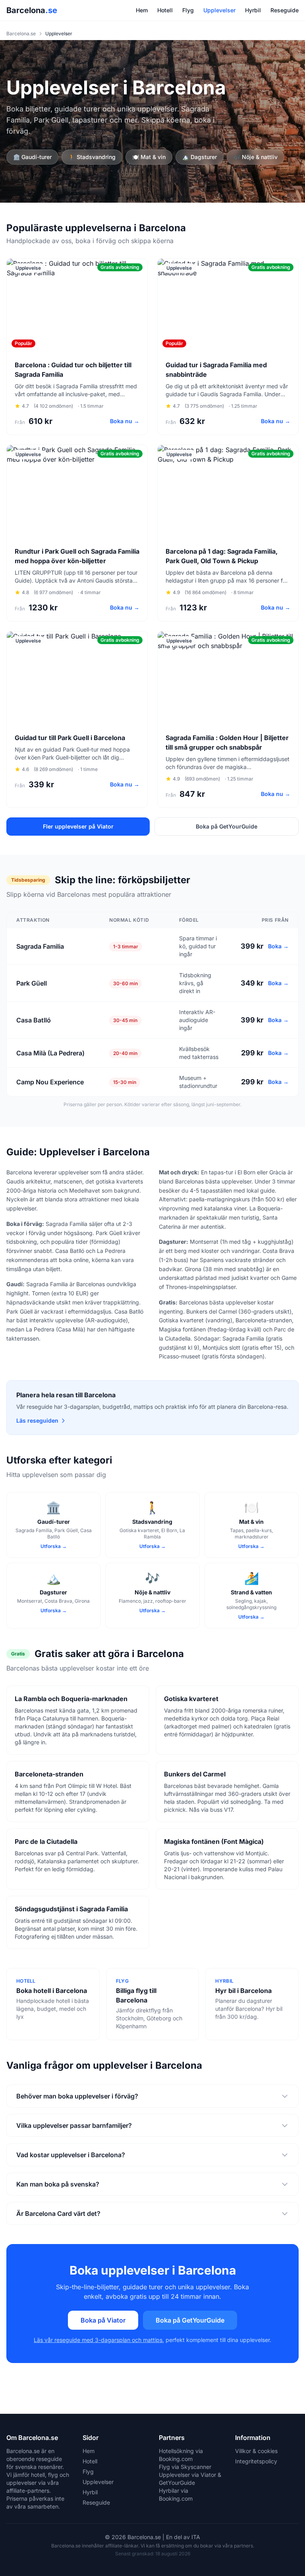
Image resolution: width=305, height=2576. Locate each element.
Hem (142, 10)
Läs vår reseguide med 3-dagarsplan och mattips (98, 2340)
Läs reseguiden (37, 1420)
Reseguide (285, 10)
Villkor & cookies (256, 2451)
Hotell (165, 10)
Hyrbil (253, 10)
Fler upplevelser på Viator (78, 826)
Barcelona (32, 10)
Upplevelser (219, 10)
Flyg (188, 10)
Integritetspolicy (256, 2461)
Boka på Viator (103, 2320)
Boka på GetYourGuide (227, 826)
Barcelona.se (21, 34)
